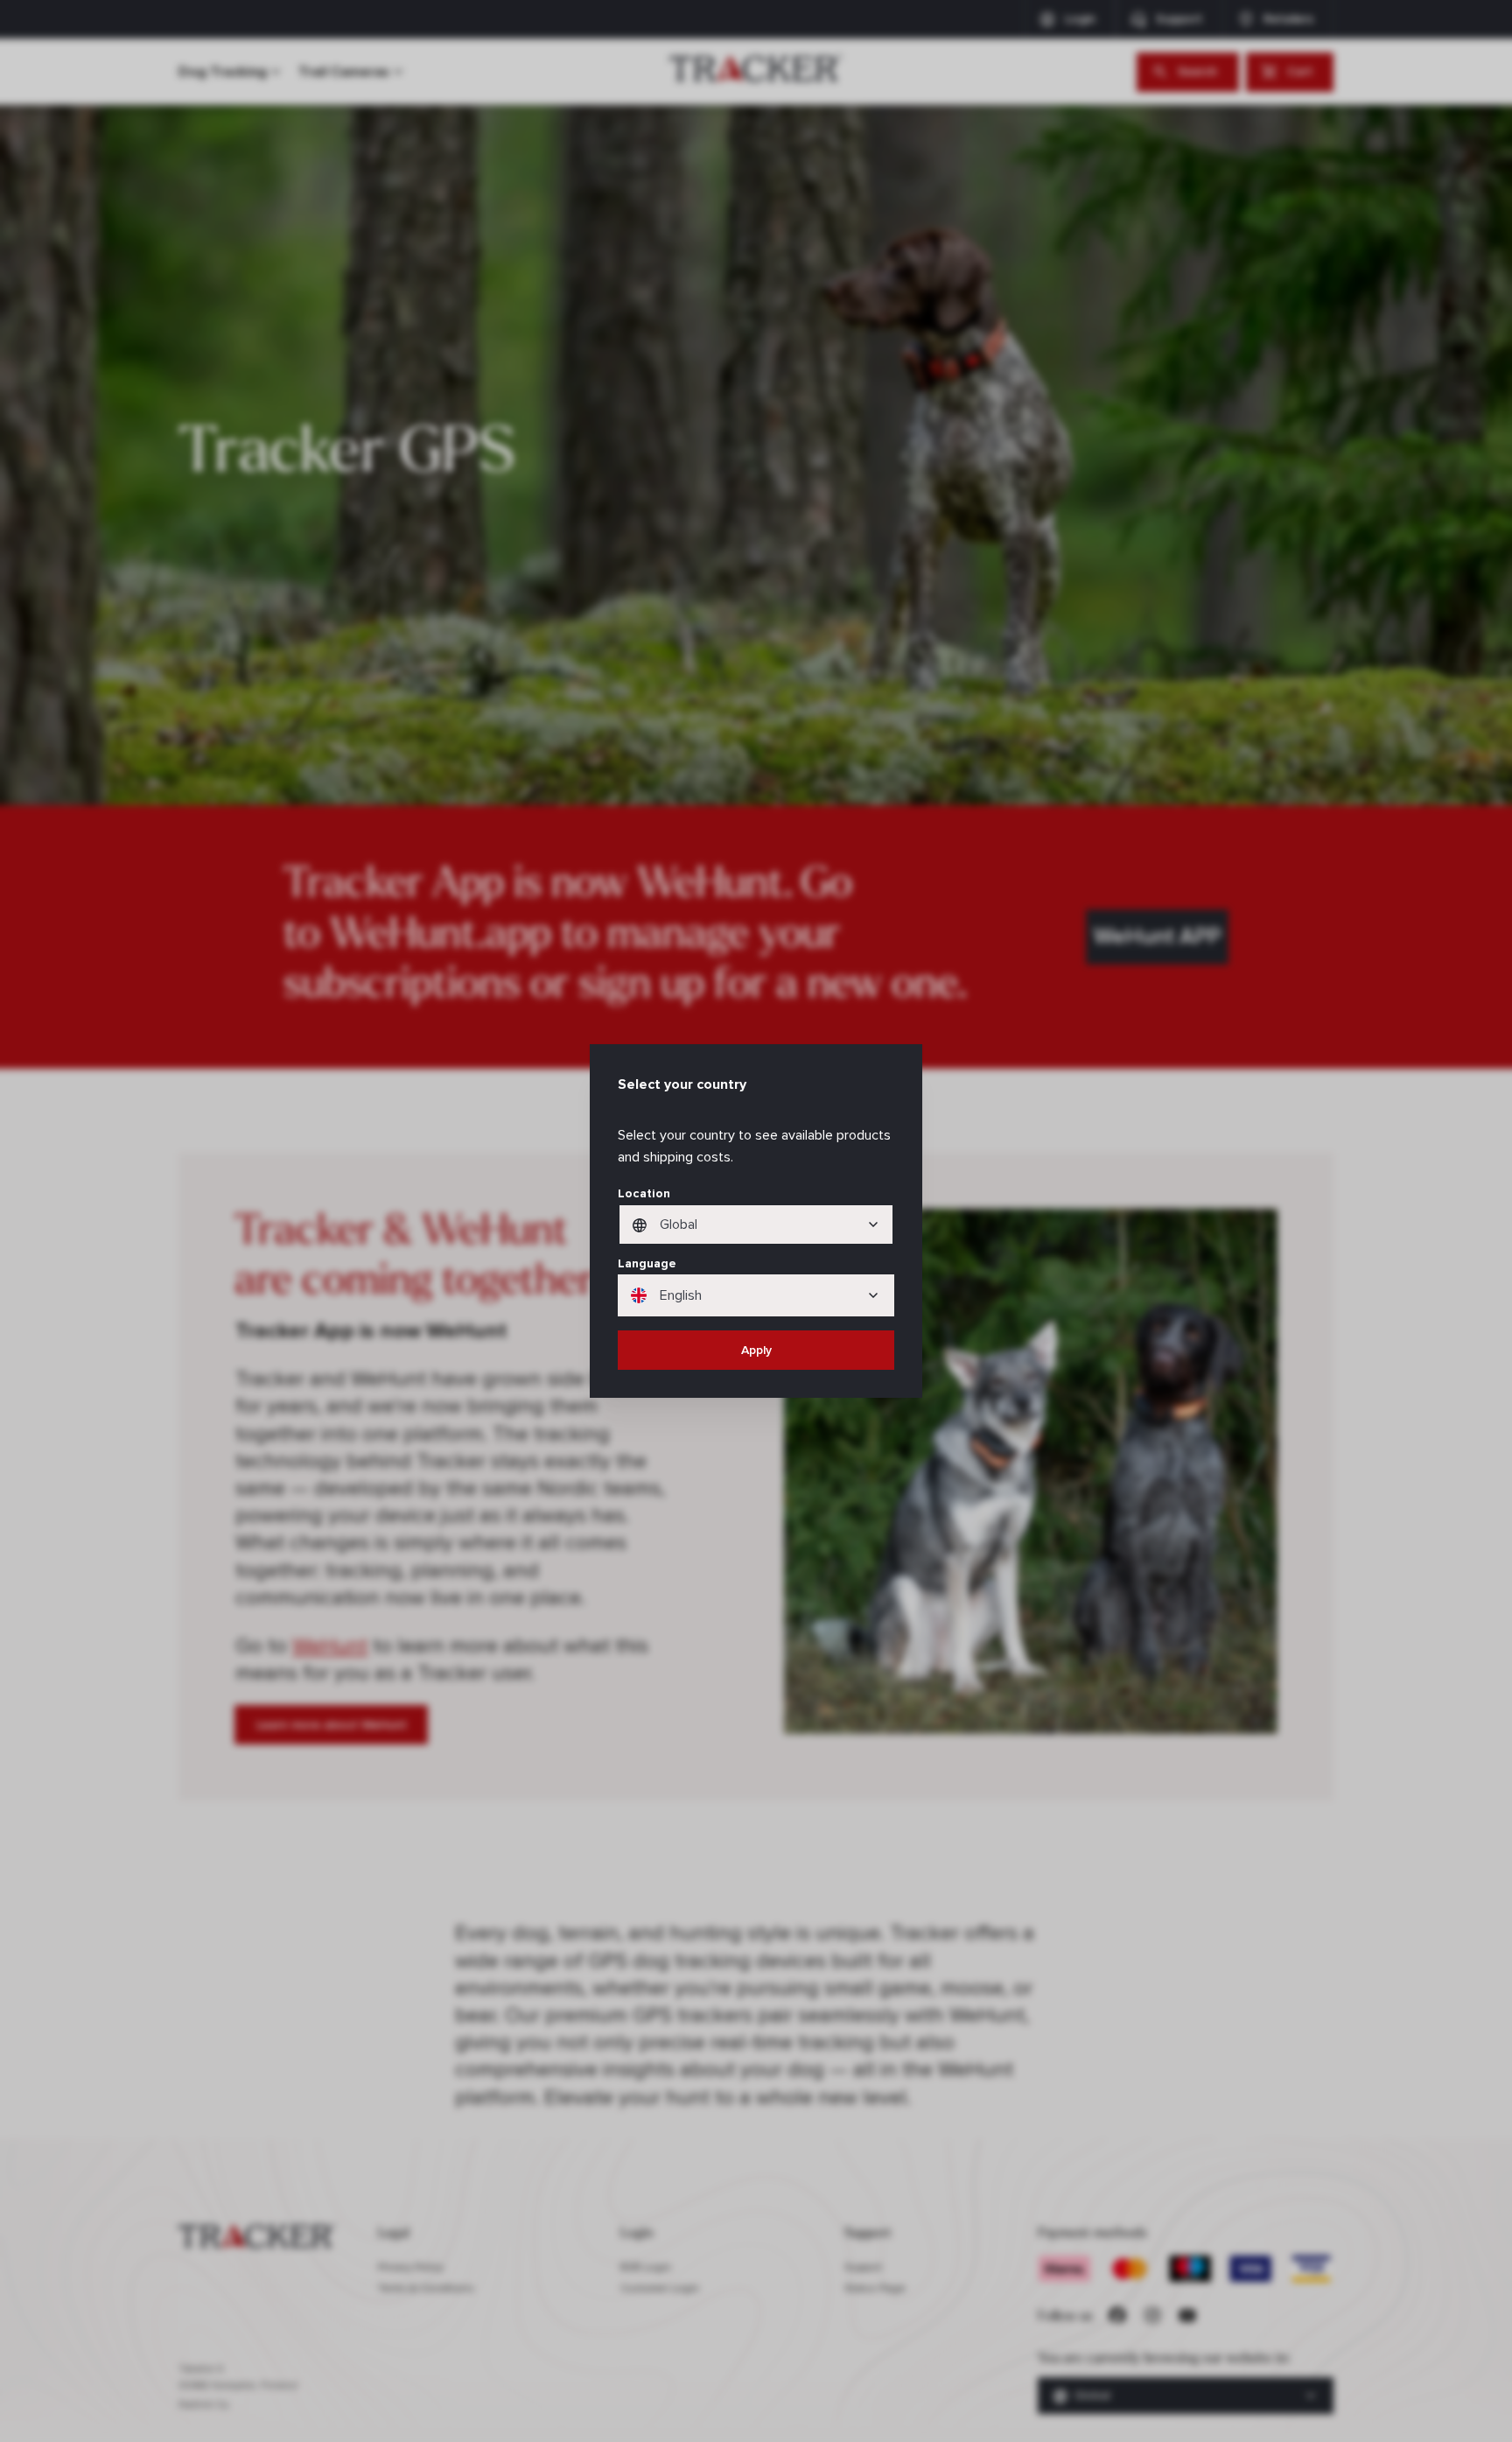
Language (647, 1263)
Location (644, 1193)
